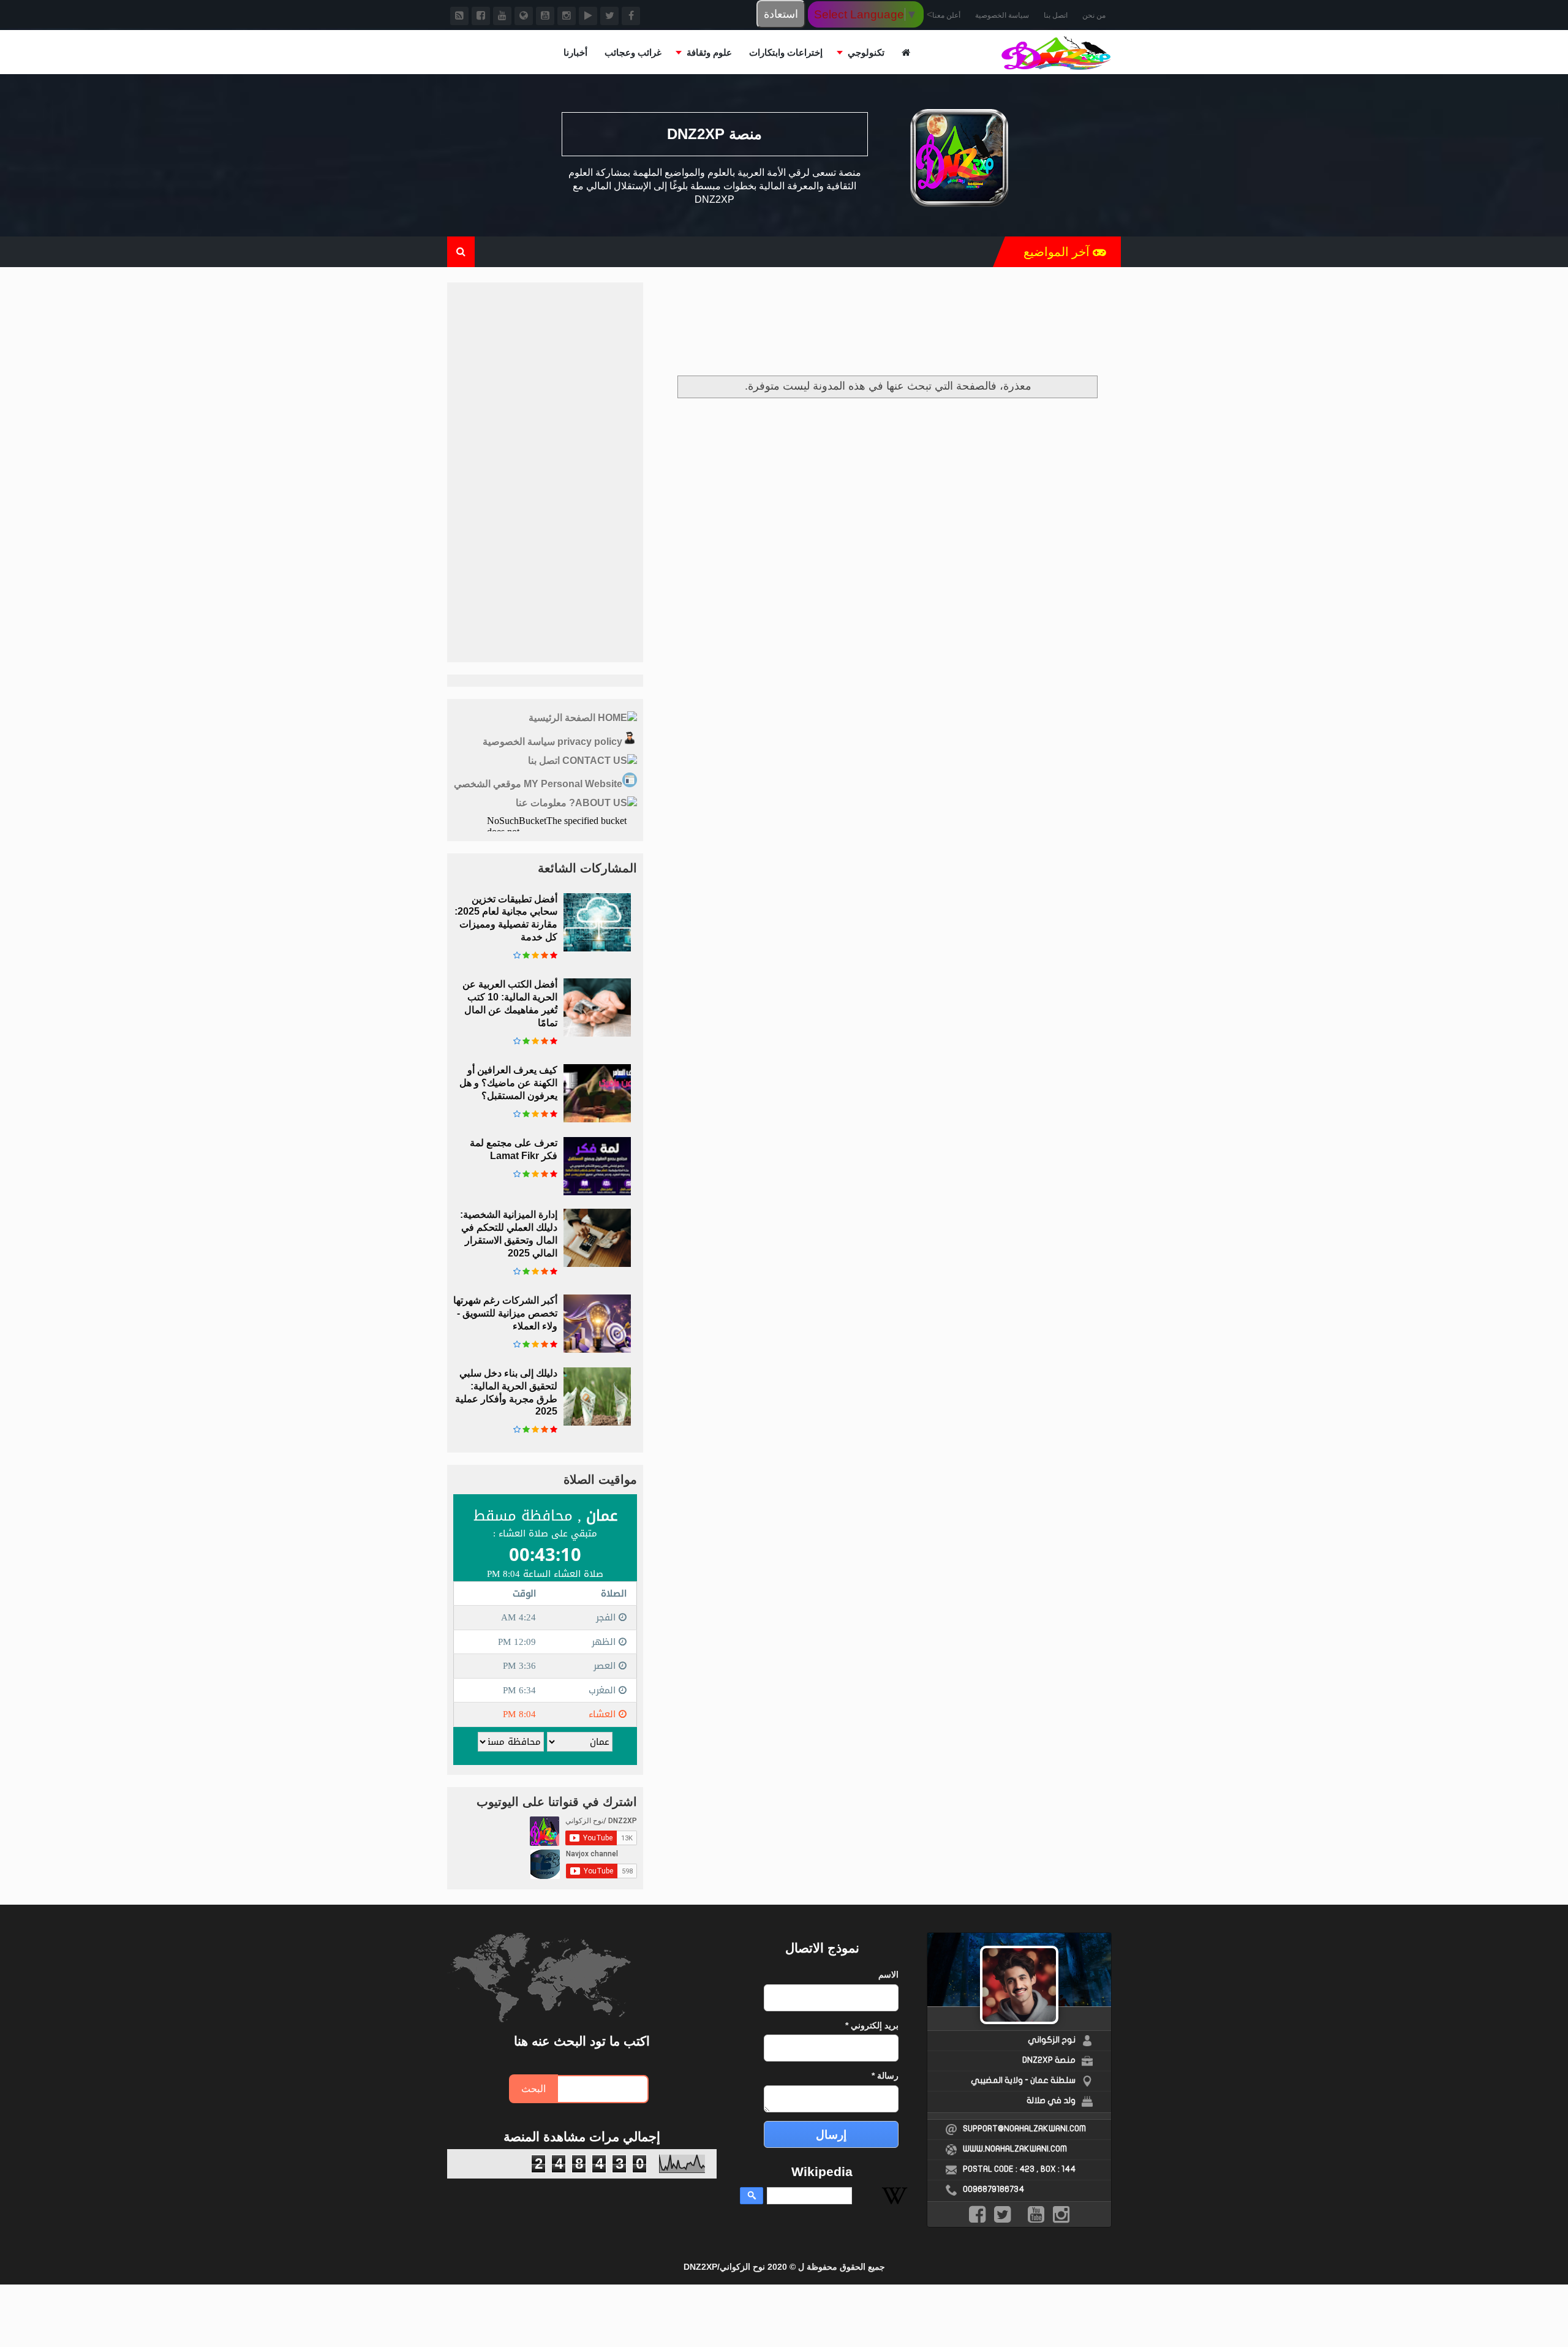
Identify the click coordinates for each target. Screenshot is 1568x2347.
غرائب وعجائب (633, 52)
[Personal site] (524, 16)
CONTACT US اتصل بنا (578, 761)
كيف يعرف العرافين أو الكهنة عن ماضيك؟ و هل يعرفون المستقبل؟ (508, 1083)
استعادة (781, 14)
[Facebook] (631, 16)
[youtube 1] (545, 16)
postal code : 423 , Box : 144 (1019, 2169)
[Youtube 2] (502, 16)
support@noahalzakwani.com (1024, 2129)
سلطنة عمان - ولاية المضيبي (1023, 2080)
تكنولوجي (866, 52)
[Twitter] (609, 16)
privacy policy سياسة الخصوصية (552, 742)
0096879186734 (993, 2189)
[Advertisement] (888, 324)
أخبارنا (575, 52)
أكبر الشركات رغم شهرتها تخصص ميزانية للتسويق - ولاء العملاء (505, 1313)
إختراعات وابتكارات (786, 52)
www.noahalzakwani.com (1015, 2149)
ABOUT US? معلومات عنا (571, 803)
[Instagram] (567, 16)
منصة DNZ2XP (1049, 2060)
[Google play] (588, 16)
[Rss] (459, 16)
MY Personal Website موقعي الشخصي (538, 784)
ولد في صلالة (1051, 2100)
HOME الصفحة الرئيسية (578, 718)
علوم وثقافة (709, 52)
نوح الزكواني (1052, 2040)
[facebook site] (481, 16)
